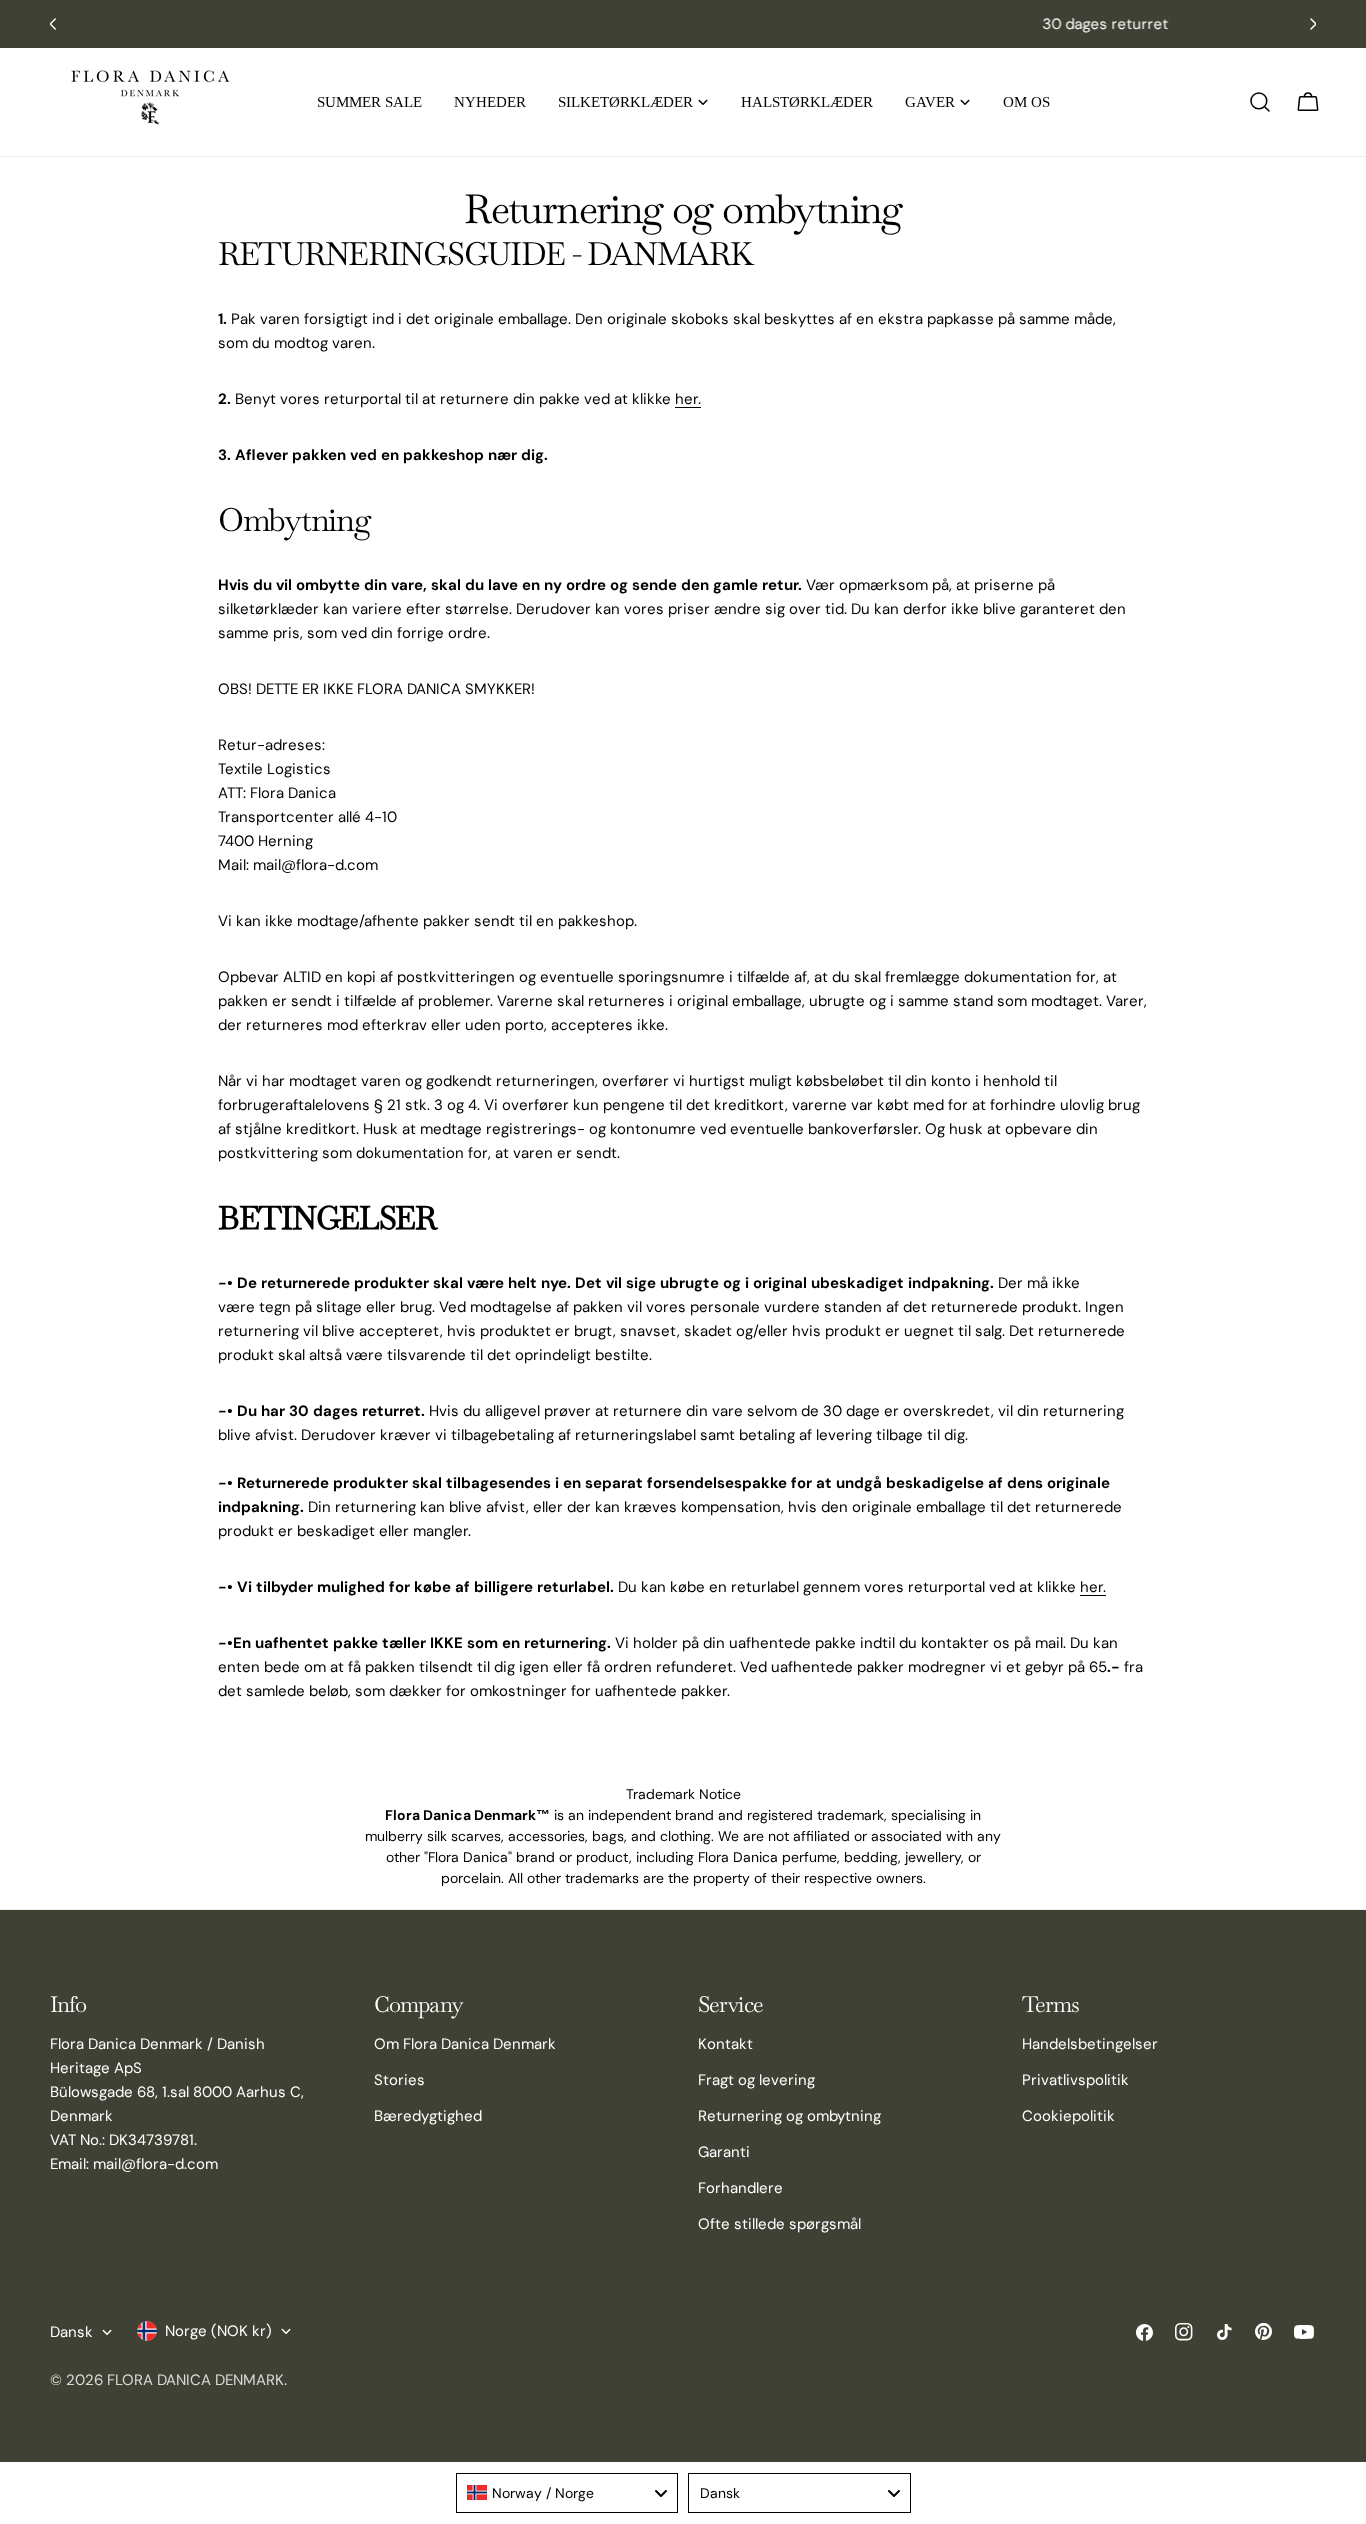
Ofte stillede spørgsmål (779, 2224)
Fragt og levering (756, 2080)
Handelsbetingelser (1090, 2044)
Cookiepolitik (1068, 2116)
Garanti (724, 2152)
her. (688, 399)
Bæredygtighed (428, 2116)
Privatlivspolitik (1075, 2080)
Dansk (71, 2332)
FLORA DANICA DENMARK (195, 2380)
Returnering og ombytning (789, 2116)
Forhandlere (740, 2188)
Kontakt (725, 2044)
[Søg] (1260, 102)
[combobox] (567, 2493)
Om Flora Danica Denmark (465, 2044)
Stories (399, 2080)
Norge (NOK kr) (218, 2331)
